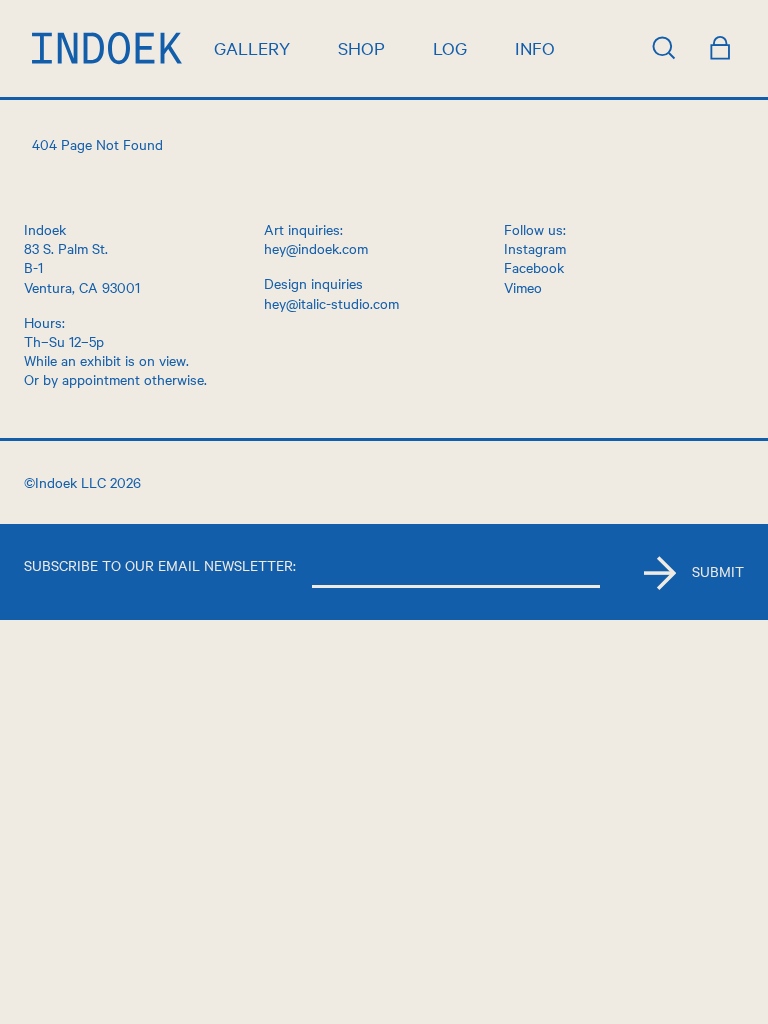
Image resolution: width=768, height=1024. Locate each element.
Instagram (535, 248)
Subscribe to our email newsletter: (160, 565)
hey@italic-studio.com (331, 303)
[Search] (664, 48)
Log (450, 47)
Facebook (534, 267)
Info (535, 47)
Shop (361, 47)
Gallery (252, 47)
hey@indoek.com (316, 248)
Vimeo (523, 287)
